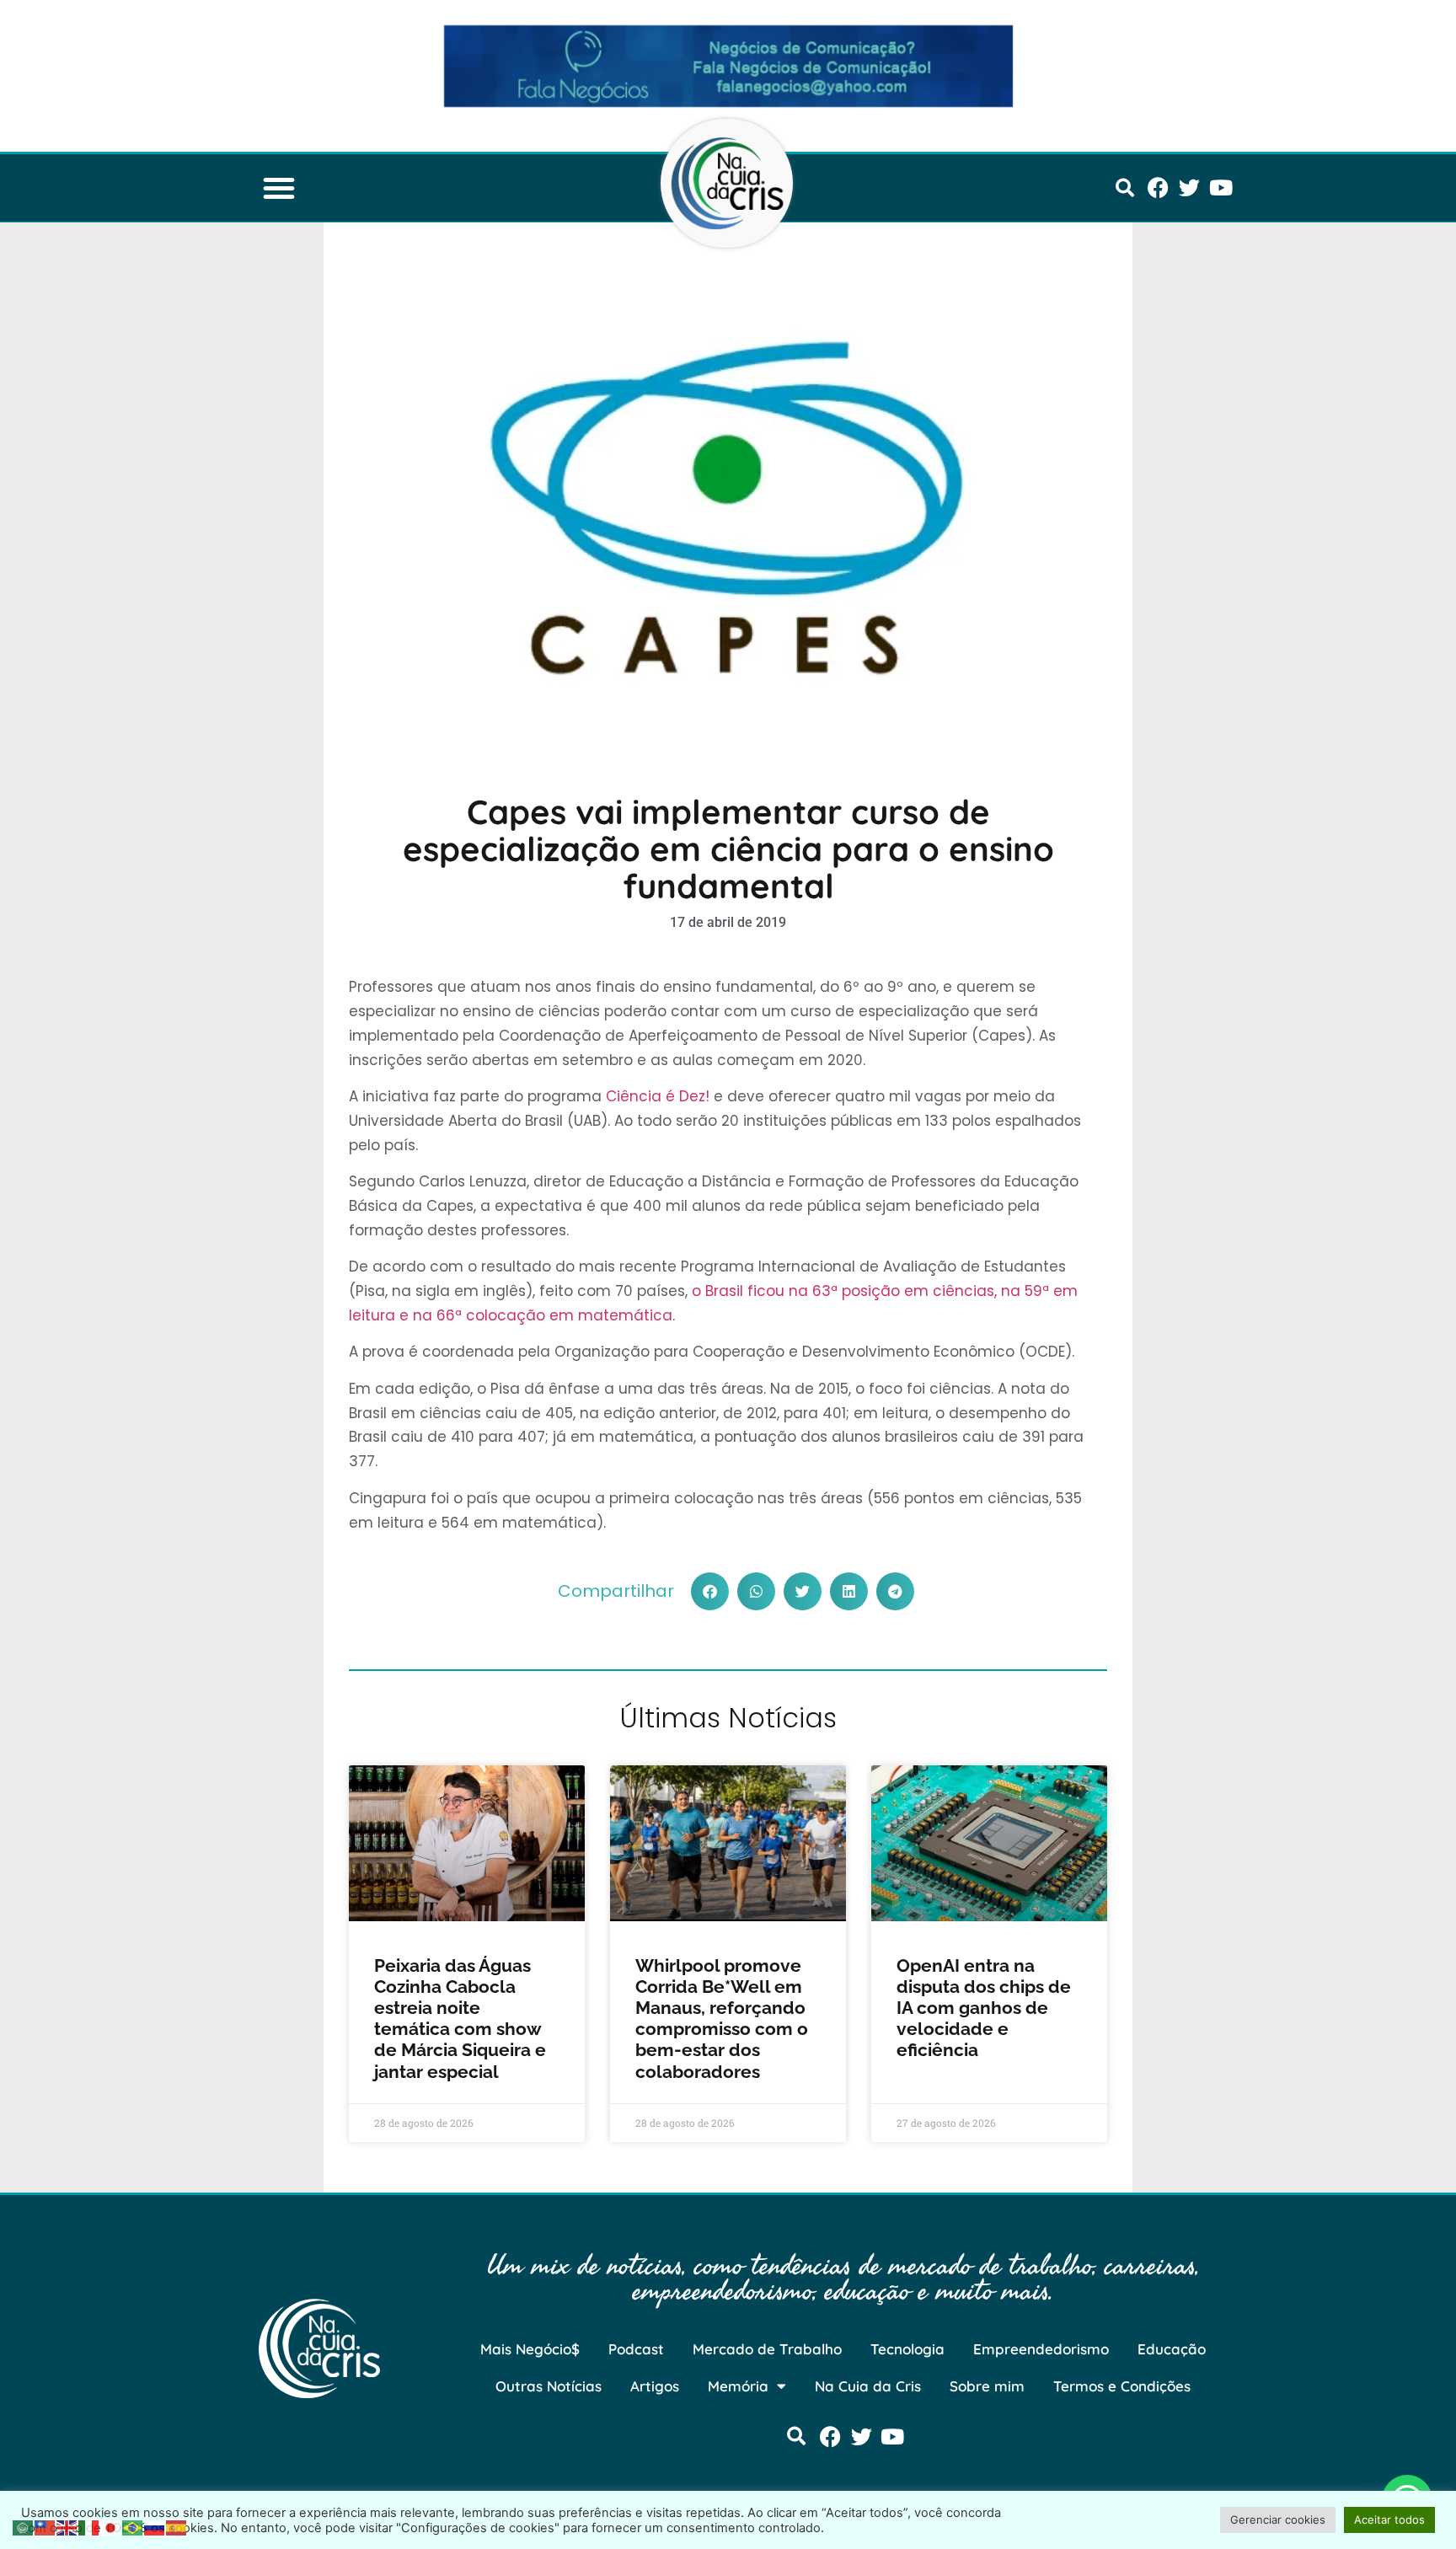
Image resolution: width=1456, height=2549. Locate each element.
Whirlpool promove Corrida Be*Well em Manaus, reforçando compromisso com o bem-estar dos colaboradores (722, 2019)
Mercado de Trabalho (767, 2349)
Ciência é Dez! (658, 1096)
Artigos (655, 2386)
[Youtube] (1220, 187)
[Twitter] (1189, 187)
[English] (67, 2526)
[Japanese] (111, 2526)
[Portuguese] (133, 2526)
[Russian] (155, 2526)
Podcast (636, 2349)
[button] (279, 188)
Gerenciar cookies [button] (1278, 2520)
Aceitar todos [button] (1389, 2520)
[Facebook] (1158, 187)
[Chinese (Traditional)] (45, 2526)
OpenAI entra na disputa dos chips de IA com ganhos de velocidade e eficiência (984, 2008)
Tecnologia (907, 2349)
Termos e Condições (1122, 2386)
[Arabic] (24, 2526)
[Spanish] (177, 2526)
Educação (1172, 2349)
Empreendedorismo (1041, 2349)
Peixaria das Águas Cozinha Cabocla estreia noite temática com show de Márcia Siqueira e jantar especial (460, 2019)
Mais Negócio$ (530, 2349)
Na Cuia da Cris (868, 2386)
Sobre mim (987, 2386)
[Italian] (89, 2526)
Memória (738, 2386)
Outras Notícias (549, 2386)
